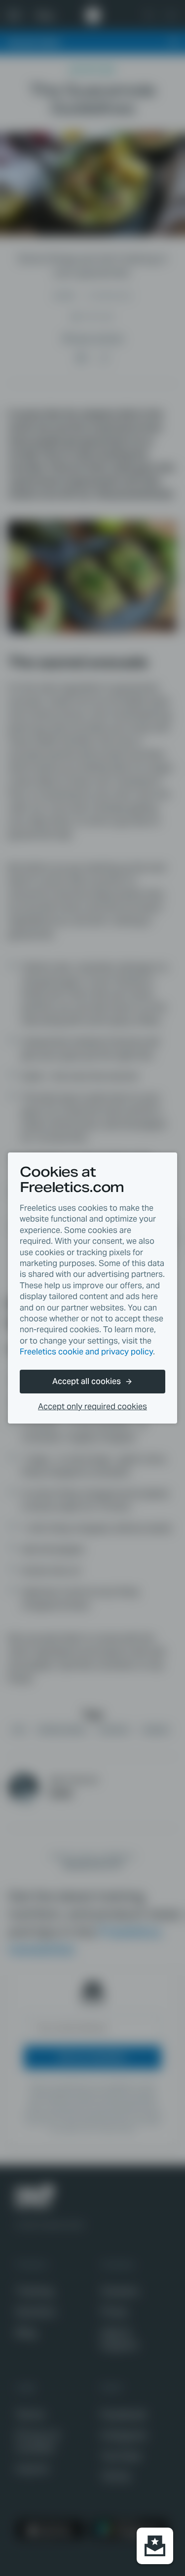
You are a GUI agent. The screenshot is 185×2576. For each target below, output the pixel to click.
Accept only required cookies (92, 1407)
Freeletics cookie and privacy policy (86, 1352)
